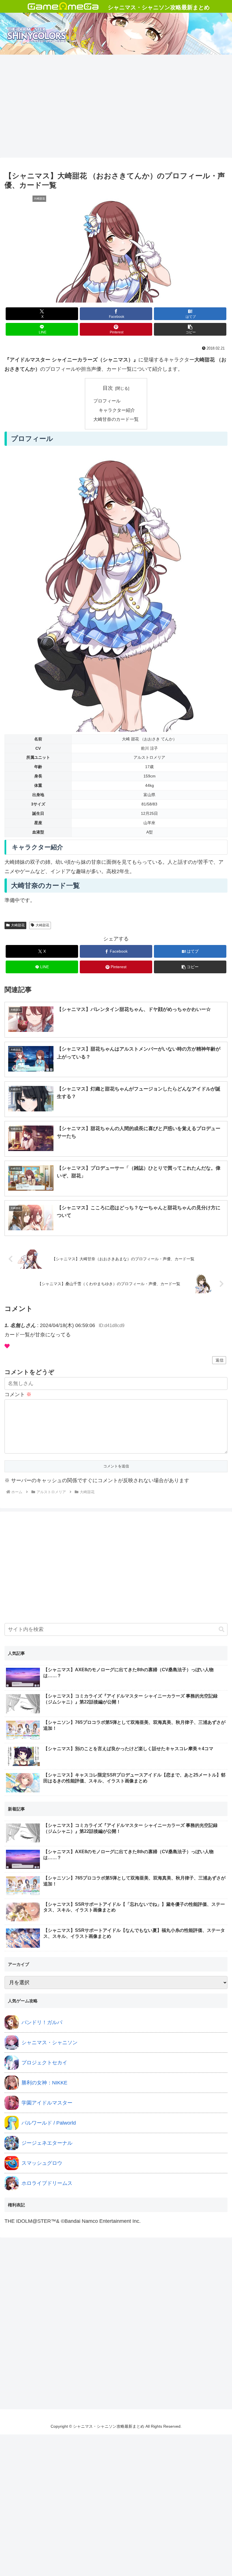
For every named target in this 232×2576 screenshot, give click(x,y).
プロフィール (107, 401)
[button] (190, 329)
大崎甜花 (18, 925)
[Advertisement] (116, 113)
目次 (108, 388)
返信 (220, 1360)
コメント (18, 1394)
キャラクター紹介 (117, 410)
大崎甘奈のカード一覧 (116, 419)
